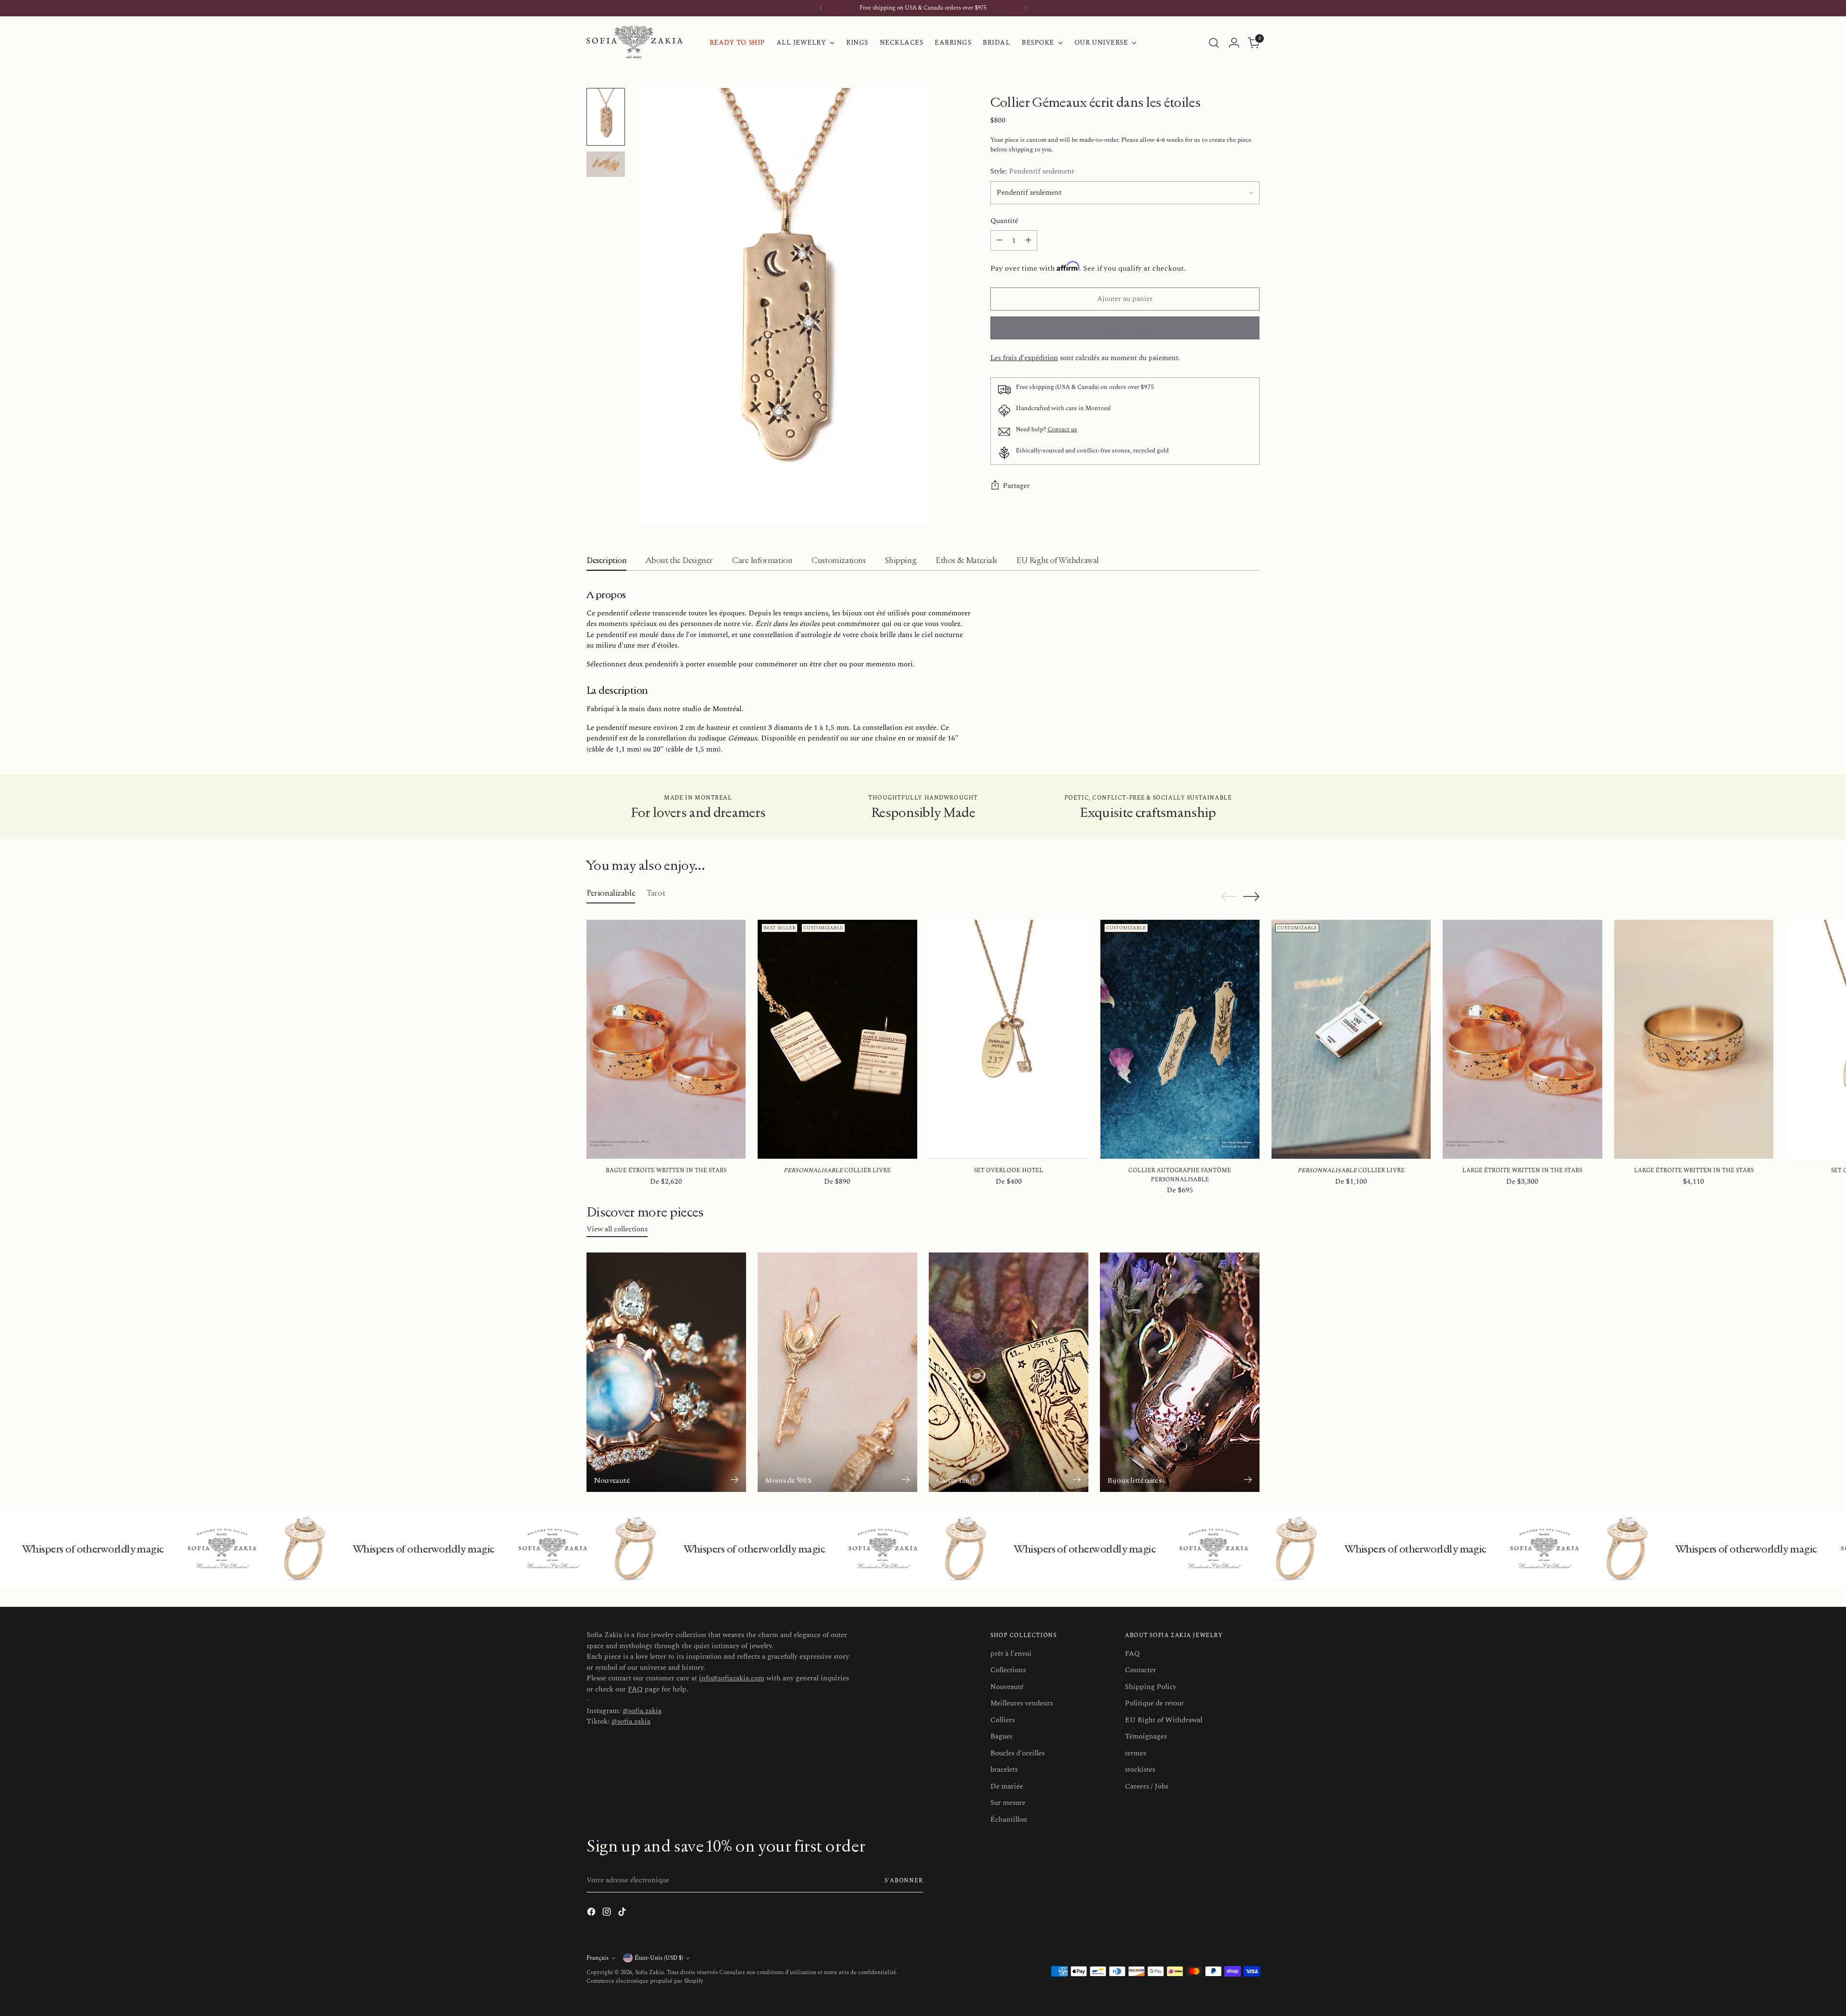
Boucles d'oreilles (1017, 1753)
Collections (1008, 1670)
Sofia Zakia (649, 1972)
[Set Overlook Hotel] (1009, 1039)
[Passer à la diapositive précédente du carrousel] (1229, 897)
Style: (1032, 172)
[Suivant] (1025, 8)
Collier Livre (837, 1171)
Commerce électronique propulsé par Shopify (645, 1981)
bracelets (1004, 1770)
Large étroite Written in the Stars (1522, 1171)
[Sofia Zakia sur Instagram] (608, 1914)
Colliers (1003, 1720)
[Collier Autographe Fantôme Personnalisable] (1180, 1039)
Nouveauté (1007, 1687)
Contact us (1062, 430)
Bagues (1001, 1736)
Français (598, 1958)
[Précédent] (821, 8)
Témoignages (1146, 1736)
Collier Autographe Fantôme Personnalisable (1180, 1175)
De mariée (1007, 1786)
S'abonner (904, 1881)
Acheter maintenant (1125, 328)
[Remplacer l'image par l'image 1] (606, 117)
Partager (1016, 486)
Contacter (1141, 1670)
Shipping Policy (1151, 1687)
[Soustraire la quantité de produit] (999, 240)
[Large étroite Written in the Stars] (1522, 1039)
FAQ (635, 1689)
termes (1135, 1753)
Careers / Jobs (1147, 1786)
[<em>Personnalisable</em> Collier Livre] (837, 1039)
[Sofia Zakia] (635, 43)
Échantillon (1009, 1820)
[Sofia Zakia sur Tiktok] (623, 1914)
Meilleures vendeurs (1022, 1703)
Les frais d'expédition (1024, 358)
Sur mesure (1008, 1803)
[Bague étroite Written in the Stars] (666, 1039)
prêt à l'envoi (1011, 1654)
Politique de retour (1154, 1703)
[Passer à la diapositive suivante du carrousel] (1251, 896)
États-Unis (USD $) (659, 1958)
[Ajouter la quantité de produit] (1028, 240)
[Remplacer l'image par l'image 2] (606, 164)
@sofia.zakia (642, 1711)
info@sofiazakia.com (732, 1678)
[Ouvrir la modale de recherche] (1214, 43)
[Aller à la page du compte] (1234, 43)
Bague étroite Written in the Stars (666, 1171)
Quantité (1004, 221)
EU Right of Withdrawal (1164, 1720)
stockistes (1140, 1770)
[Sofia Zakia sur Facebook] (592, 1914)
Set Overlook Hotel (1009, 1171)
